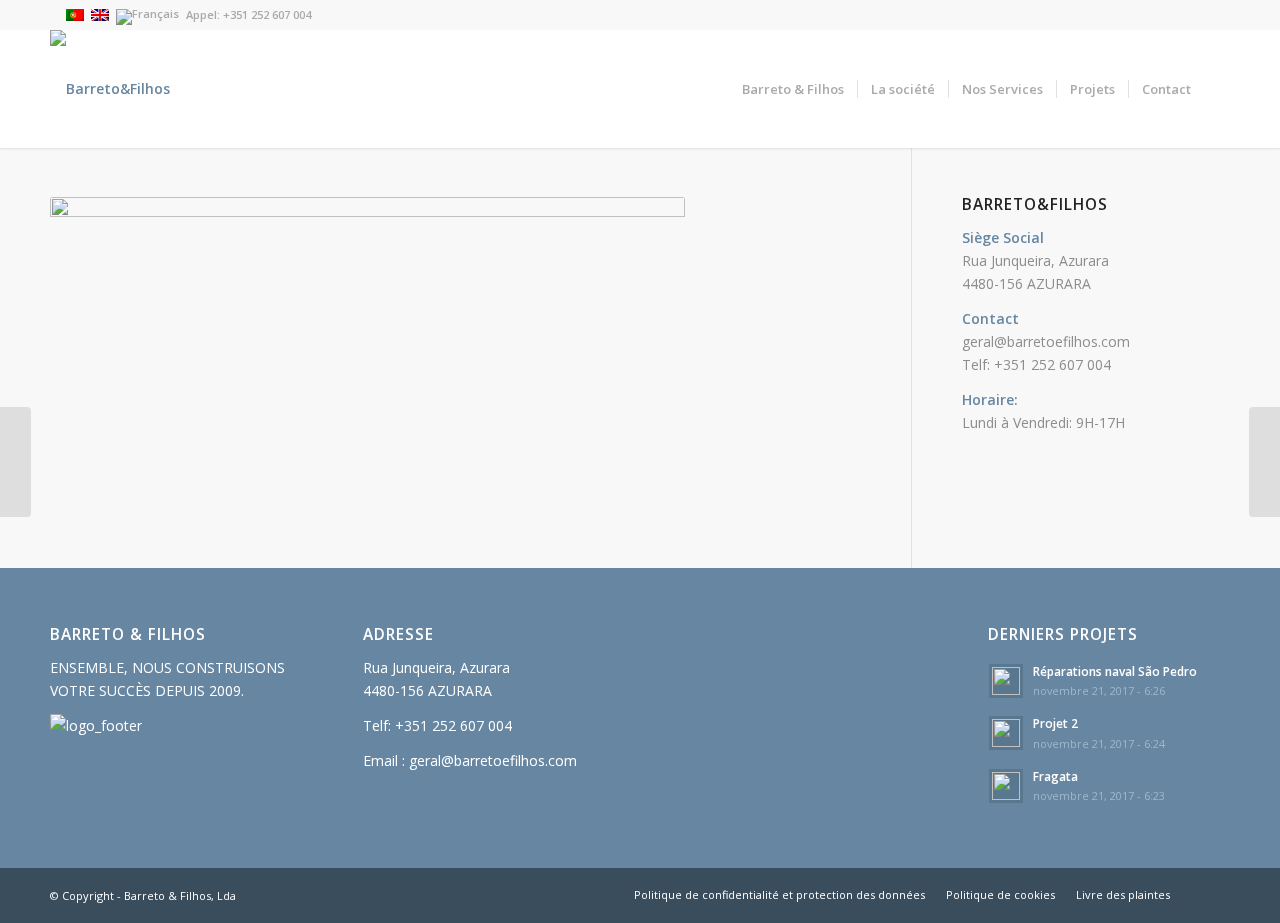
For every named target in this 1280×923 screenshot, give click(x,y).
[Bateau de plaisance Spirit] (15, 462)
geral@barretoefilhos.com (1046, 341)
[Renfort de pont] (1264, 462)
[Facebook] (1215, 15)
